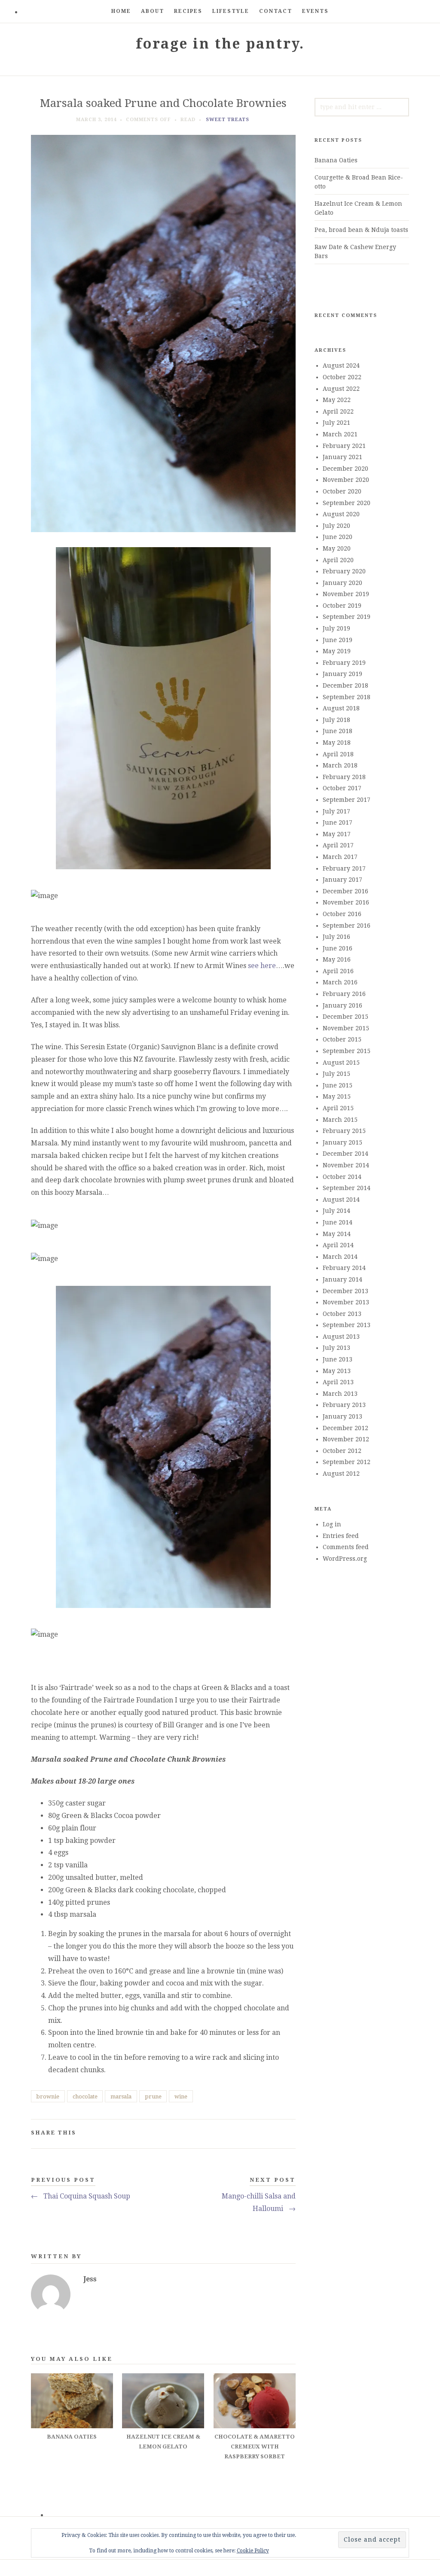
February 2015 (344, 1131)
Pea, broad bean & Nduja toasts (361, 230)
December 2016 (345, 891)
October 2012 (342, 1451)
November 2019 (346, 594)
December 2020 (345, 469)
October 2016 (342, 914)
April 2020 (338, 560)
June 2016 (338, 948)
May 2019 (337, 651)
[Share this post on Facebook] (249, 2134)
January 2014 (342, 1279)
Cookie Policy (253, 2551)
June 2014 (338, 1222)
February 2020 (344, 571)
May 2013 (337, 1371)
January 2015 (342, 1142)
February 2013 (344, 1405)
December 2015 (345, 1017)
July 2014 (336, 1211)
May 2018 (337, 743)
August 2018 (341, 708)
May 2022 (337, 400)
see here (262, 966)
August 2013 (341, 1337)
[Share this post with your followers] (262, 2134)
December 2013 (345, 1291)
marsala (121, 2096)
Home (121, 11)
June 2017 (338, 822)
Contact (276, 11)
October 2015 (342, 1039)
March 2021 (340, 434)
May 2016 (337, 959)
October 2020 (342, 491)
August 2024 (341, 365)
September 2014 (347, 1188)
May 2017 (337, 834)
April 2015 (338, 1108)
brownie (48, 2096)
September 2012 (347, 1462)
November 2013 (346, 1302)
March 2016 (340, 982)
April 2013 (338, 1382)
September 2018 (347, 697)
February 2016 (344, 994)
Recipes (188, 11)
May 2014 (337, 1234)
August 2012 (341, 1474)
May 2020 (337, 548)
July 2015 (336, 1074)
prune (153, 2096)
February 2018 (344, 777)
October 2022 (342, 377)
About (153, 11)
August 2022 (341, 389)
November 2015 (346, 1028)
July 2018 (336, 720)
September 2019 (347, 617)
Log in (332, 1524)
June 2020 (338, 537)
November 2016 (346, 902)
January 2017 (342, 880)
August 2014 (341, 1200)
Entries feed (341, 1536)
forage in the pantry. (220, 44)
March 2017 (340, 857)
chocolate (85, 2096)
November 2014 (346, 1165)
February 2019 (344, 663)
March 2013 (340, 1394)
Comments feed (346, 1547)
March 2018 (340, 765)
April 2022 (338, 411)
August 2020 (341, 514)
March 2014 (340, 1257)
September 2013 (347, 1325)
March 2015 (340, 1120)
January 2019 (342, 674)
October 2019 (342, 606)
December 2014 (345, 1154)
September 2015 (347, 1051)
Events (315, 11)
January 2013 (342, 1416)
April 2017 (338, 845)
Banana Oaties (336, 160)
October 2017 (342, 788)
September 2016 (347, 926)
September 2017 (347, 800)
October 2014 (342, 1177)
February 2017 (344, 868)
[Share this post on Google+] (276, 2134)
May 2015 (337, 1096)
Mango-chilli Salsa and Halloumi (259, 2202)
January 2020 (342, 583)
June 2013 (338, 1359)
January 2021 (342, 457)
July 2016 (336, 937)
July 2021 (336, 423)
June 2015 (338, 1085)
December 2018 (345, 685)
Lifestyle (231, 11)
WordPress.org (345, 1559)
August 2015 (341, 1063)
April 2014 (338, 1245)
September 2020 (347, 503)
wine (181, 2096)
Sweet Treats (228, 120)
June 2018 (338, 731)
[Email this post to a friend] (289, 2134)
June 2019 (338, 640)
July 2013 (336, 1348)
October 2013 (342, 1314)
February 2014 (344, 1268)
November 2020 (346, 480)
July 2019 (336, 628)
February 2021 (344, 446)
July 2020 (336, 526)
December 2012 (345, 1428)
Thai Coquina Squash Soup (81, 2196)
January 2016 (342, 1005)
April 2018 (338, 754)
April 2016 (338, 971)
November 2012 (346, 1439)
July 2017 (336, 811)
